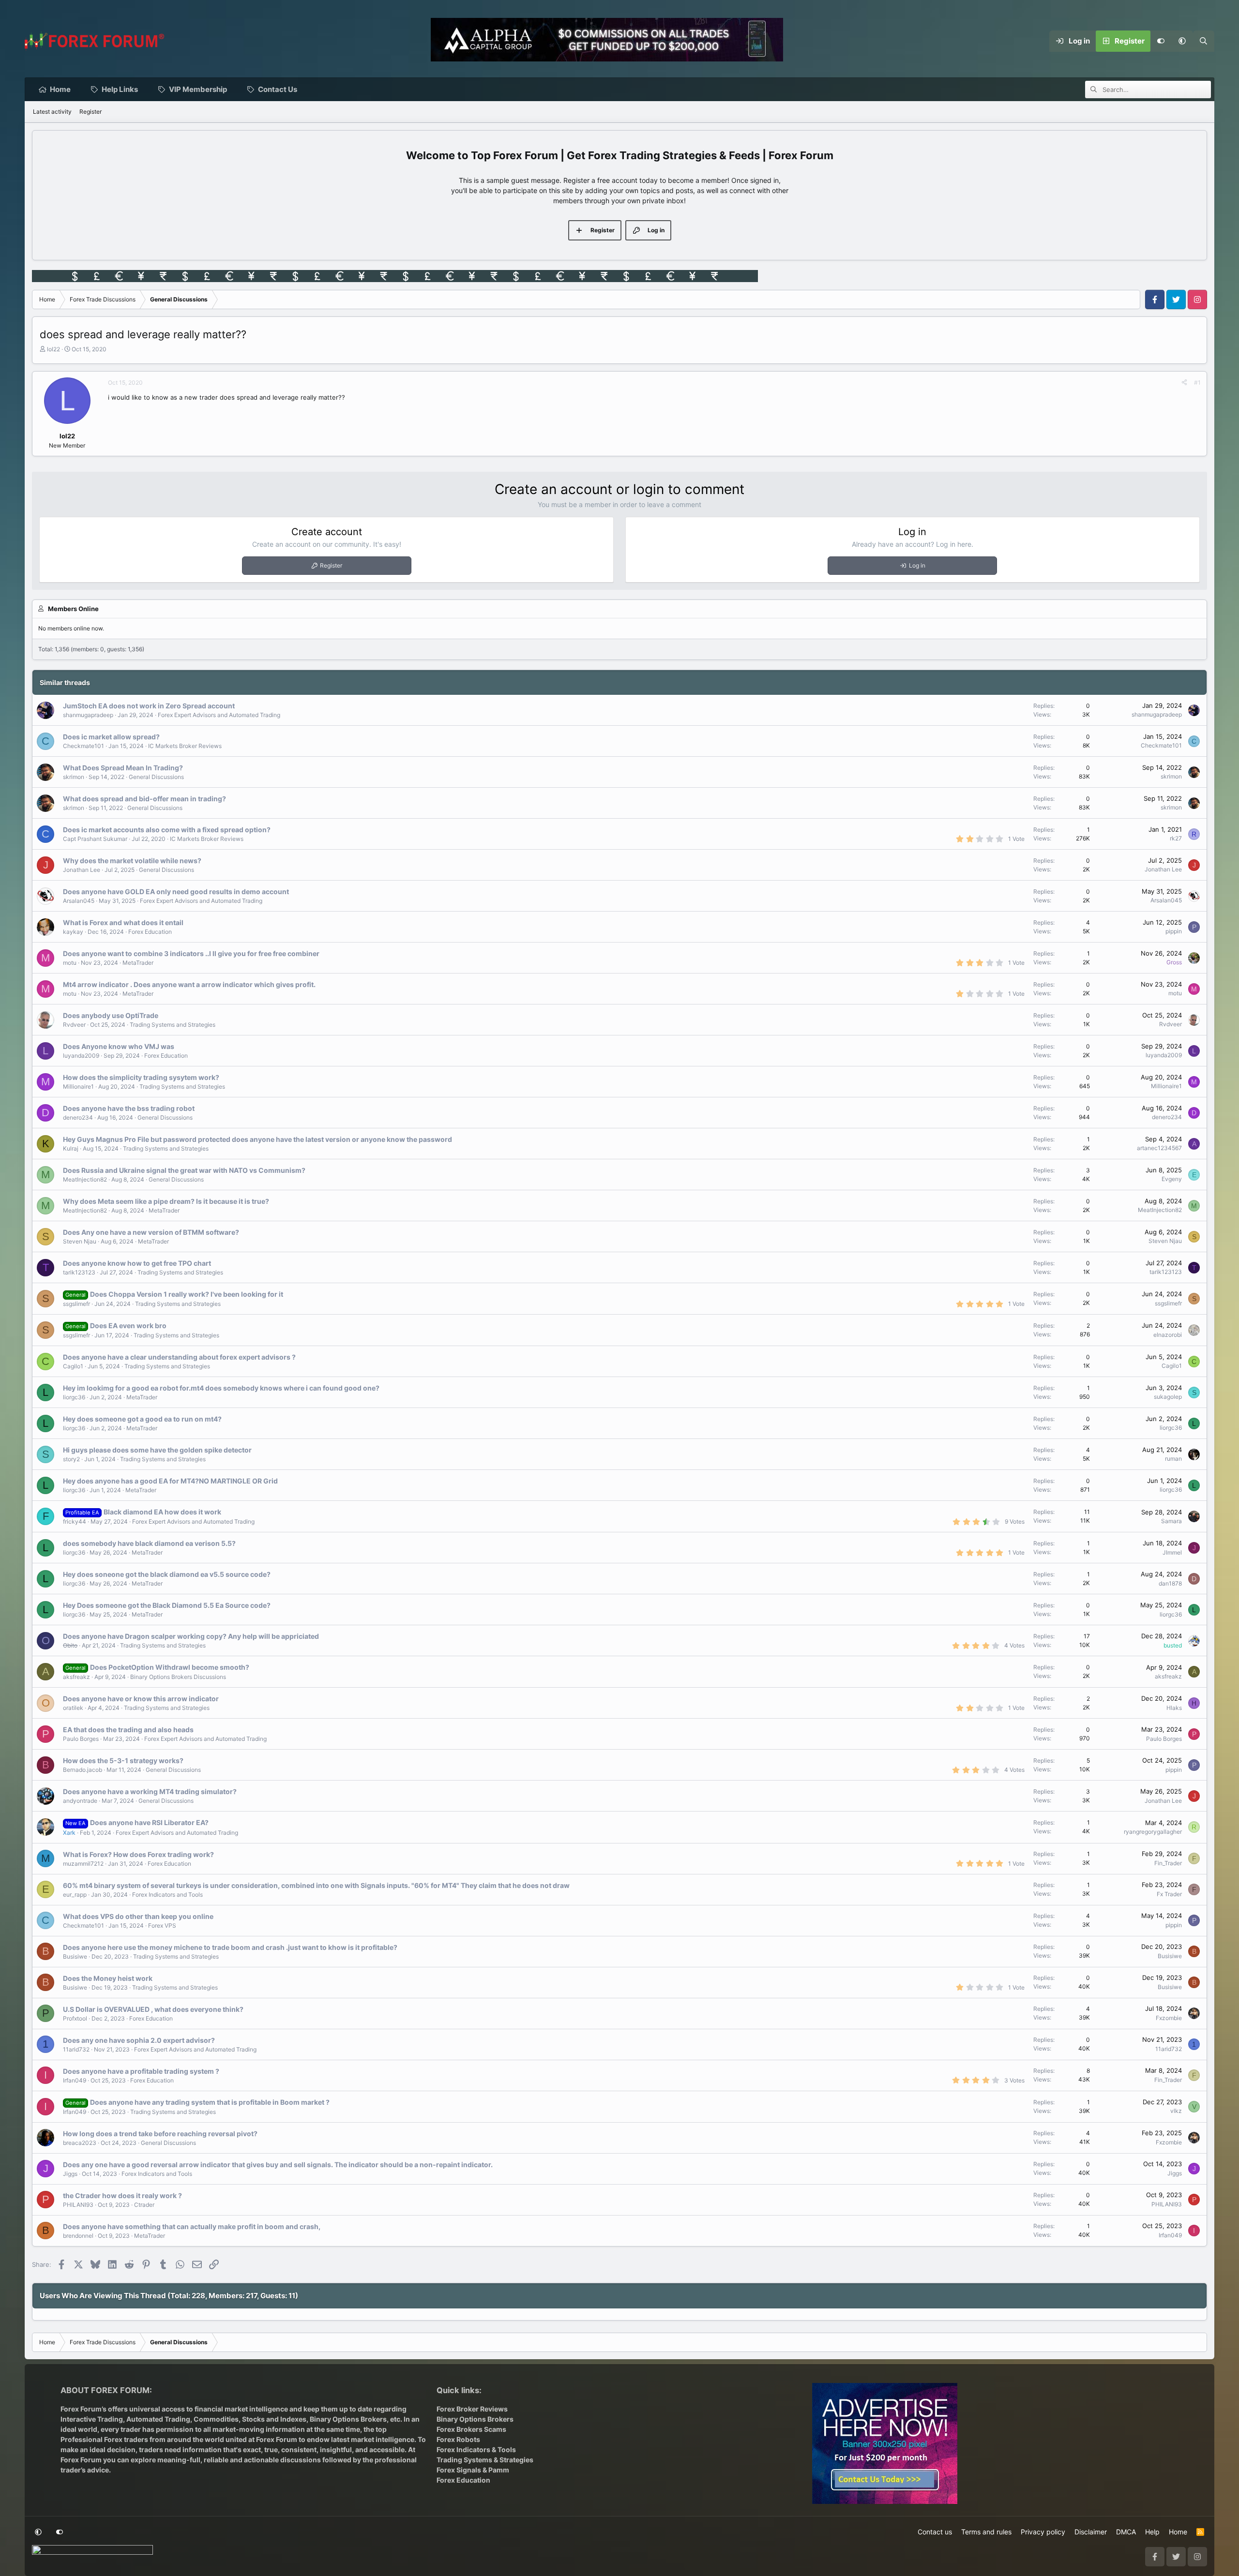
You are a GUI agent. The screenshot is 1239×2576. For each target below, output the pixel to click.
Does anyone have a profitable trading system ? (141, 2071)
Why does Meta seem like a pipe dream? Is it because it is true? (166, 1201)
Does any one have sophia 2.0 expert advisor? (139, 2040)
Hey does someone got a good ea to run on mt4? (142, 1419)
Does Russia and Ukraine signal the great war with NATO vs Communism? (184, 1170)
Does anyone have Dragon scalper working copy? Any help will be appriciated (191, 1636)
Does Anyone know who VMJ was (119, 1046)
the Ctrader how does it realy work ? (122, 2195)
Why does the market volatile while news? (132, 861)
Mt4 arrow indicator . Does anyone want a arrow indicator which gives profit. (189, 984)
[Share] (1184, 383)
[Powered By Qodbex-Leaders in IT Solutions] (92, 2553)
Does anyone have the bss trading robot (129, 1108)
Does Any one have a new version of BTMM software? (151, 1232)
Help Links (120, 89)
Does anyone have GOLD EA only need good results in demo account (176, 891)
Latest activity (52, 112)
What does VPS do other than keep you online (138, 1916)
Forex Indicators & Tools (476, 2449)
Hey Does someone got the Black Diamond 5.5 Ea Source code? (167, 1605)
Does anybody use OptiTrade (111, 1015)
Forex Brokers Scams (471, 2429)
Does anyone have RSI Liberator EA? (149, 1822)
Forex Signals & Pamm (473, 2470)
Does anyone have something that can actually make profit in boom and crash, (192, 2226)
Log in (917, 565)
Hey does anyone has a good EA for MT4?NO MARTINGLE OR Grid (170, 1481)
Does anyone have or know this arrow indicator (141, 1699)
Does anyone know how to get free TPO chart (137, 1263)
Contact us (935, 2532)
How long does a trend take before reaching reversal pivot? (160, 2134)
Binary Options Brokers (348, 2419)
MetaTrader (138, 963)
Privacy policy (1043, 2532)
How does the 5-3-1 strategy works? (123, 1760)
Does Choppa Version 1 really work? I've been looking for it (187, 1294)
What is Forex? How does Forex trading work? (138, 1854)
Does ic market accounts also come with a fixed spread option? (167, 830)
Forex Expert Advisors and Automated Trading (219, 715)
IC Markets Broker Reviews (185, 746)
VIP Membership (198, 89)
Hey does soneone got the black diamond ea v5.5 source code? (167, 1574)
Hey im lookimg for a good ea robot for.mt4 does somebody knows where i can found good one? (221, 1388)
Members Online (73, 609)
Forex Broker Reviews (472, 2409)
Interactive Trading (92, 2419)
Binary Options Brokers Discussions (178, 1677)
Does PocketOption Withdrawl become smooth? (170, 1667)
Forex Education (150, 932)
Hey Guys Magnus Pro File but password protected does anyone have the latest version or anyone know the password (257, 1139)
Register (91, 112)
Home (60, 89)
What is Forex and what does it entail (123, 922)
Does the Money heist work (108, 1978)
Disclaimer (1091, 2532)
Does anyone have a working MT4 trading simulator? (150, 1791)
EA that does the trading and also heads (128, 1730)
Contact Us (278, 89)
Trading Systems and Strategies (173, 1025)
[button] (1182, 41)
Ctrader (144, 2205)
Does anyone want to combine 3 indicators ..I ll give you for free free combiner (191, 953)
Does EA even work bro (128, 1325)
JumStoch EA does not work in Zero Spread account (149, 706)
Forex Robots (458, 2439)
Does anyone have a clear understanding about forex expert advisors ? (179, 1357)
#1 (1197, 382)
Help (1152, 2532)
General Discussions (156, 777)
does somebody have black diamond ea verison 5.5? (149, 1543)
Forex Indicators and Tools (167, 1895)
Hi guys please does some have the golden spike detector (157, 1450)
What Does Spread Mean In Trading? (123, 768)
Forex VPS (162, 1925)
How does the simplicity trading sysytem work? (141, 1077)
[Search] (1204, 41)
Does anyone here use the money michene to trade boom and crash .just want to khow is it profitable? (230, 1947)
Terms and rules (986, 2532)
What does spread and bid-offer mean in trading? (144, 799)
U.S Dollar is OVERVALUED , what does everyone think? (153, 2009)
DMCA (1126, 2532)
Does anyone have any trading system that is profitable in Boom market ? (210, 2102)
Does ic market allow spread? (111, 737)
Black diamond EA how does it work (162, 1512)
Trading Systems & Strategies (485, 2460)
